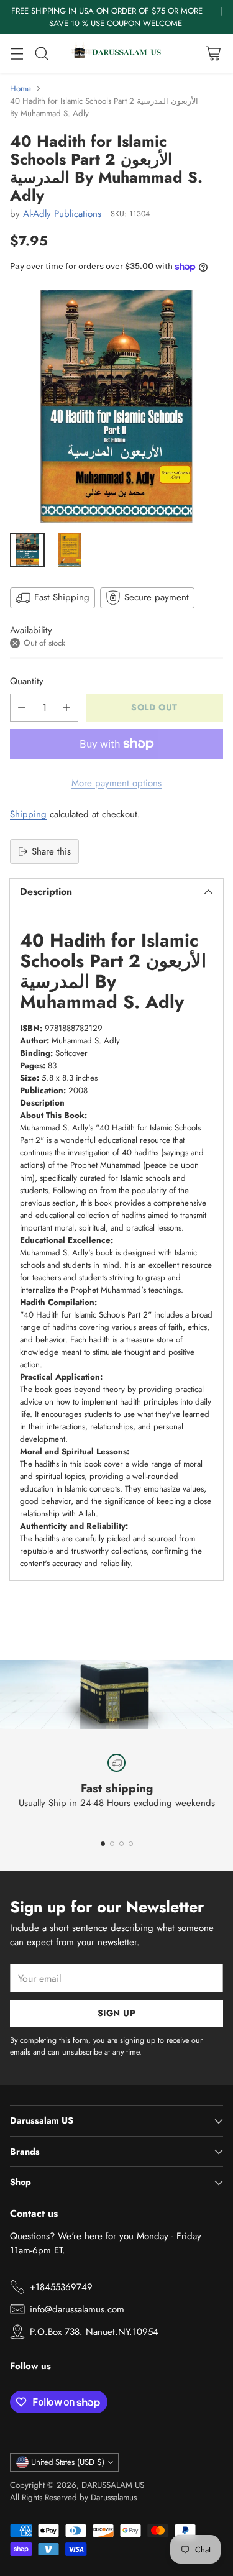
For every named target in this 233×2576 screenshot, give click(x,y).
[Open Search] (41, 54)
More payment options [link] (116, 783)
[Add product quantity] (66, 708)
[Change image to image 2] (70, 550)
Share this (51, 851)
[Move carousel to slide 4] (131, 1844)
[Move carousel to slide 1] (103, 1844)
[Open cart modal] (213, 54)
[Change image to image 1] (27, 550)
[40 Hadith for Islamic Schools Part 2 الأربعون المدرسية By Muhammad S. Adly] (116, 406)
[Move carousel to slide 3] (121, 1844)
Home (21, 89)
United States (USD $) (68, 2462)
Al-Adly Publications (62, 214)
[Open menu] (16, 54)
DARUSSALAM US (113, 2485)
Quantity (27, 681)
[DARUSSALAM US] (117, 53)
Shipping (28, 814)
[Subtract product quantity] (22, 708)
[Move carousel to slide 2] (112, 1844)
